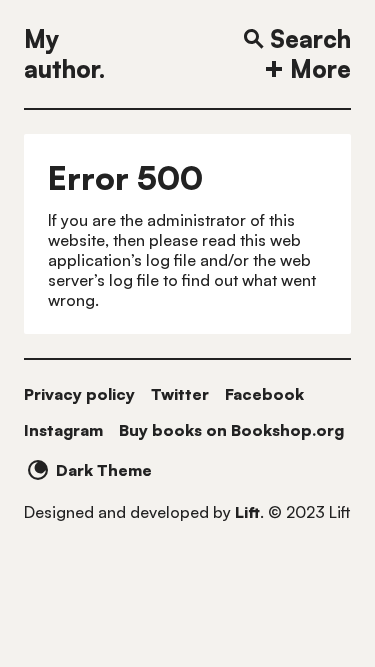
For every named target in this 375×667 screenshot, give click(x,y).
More (320, 69)
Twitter (180, 394)
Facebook (264, 394)
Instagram (63, 430)
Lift (247, 512)
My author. (64, 54)
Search (310, 39)
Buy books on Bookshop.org (231, 430)
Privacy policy (79, 394)
